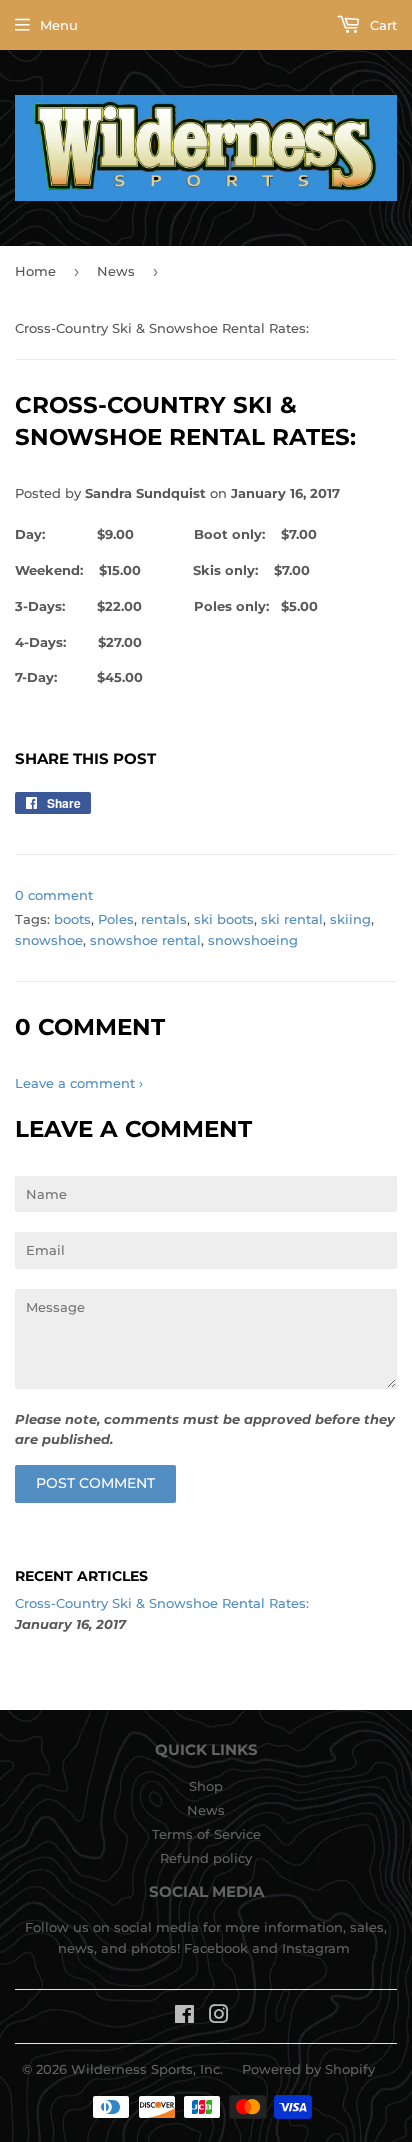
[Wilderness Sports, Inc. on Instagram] (219, 2017)
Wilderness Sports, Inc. (147, 2069)
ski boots (224, 919)
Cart (381, 25)
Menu (59, 25)
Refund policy (206, 1858)
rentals (164, 919)
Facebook (216, 1948)
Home (35, 271)
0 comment (54, 895)
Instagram (316, 1948)
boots (72, 919)
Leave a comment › (79, 1083)
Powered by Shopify (308, 2069)
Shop (206, 1786)
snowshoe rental (145, 940)
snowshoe (49, 940)
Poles (116, 919)
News (116, 271)
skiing (350, 919)
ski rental (292, 919)
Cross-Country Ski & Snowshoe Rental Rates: (162, 1603)
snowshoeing (253, 940)
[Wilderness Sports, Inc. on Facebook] (184, 2017)
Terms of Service (206, 1834)
